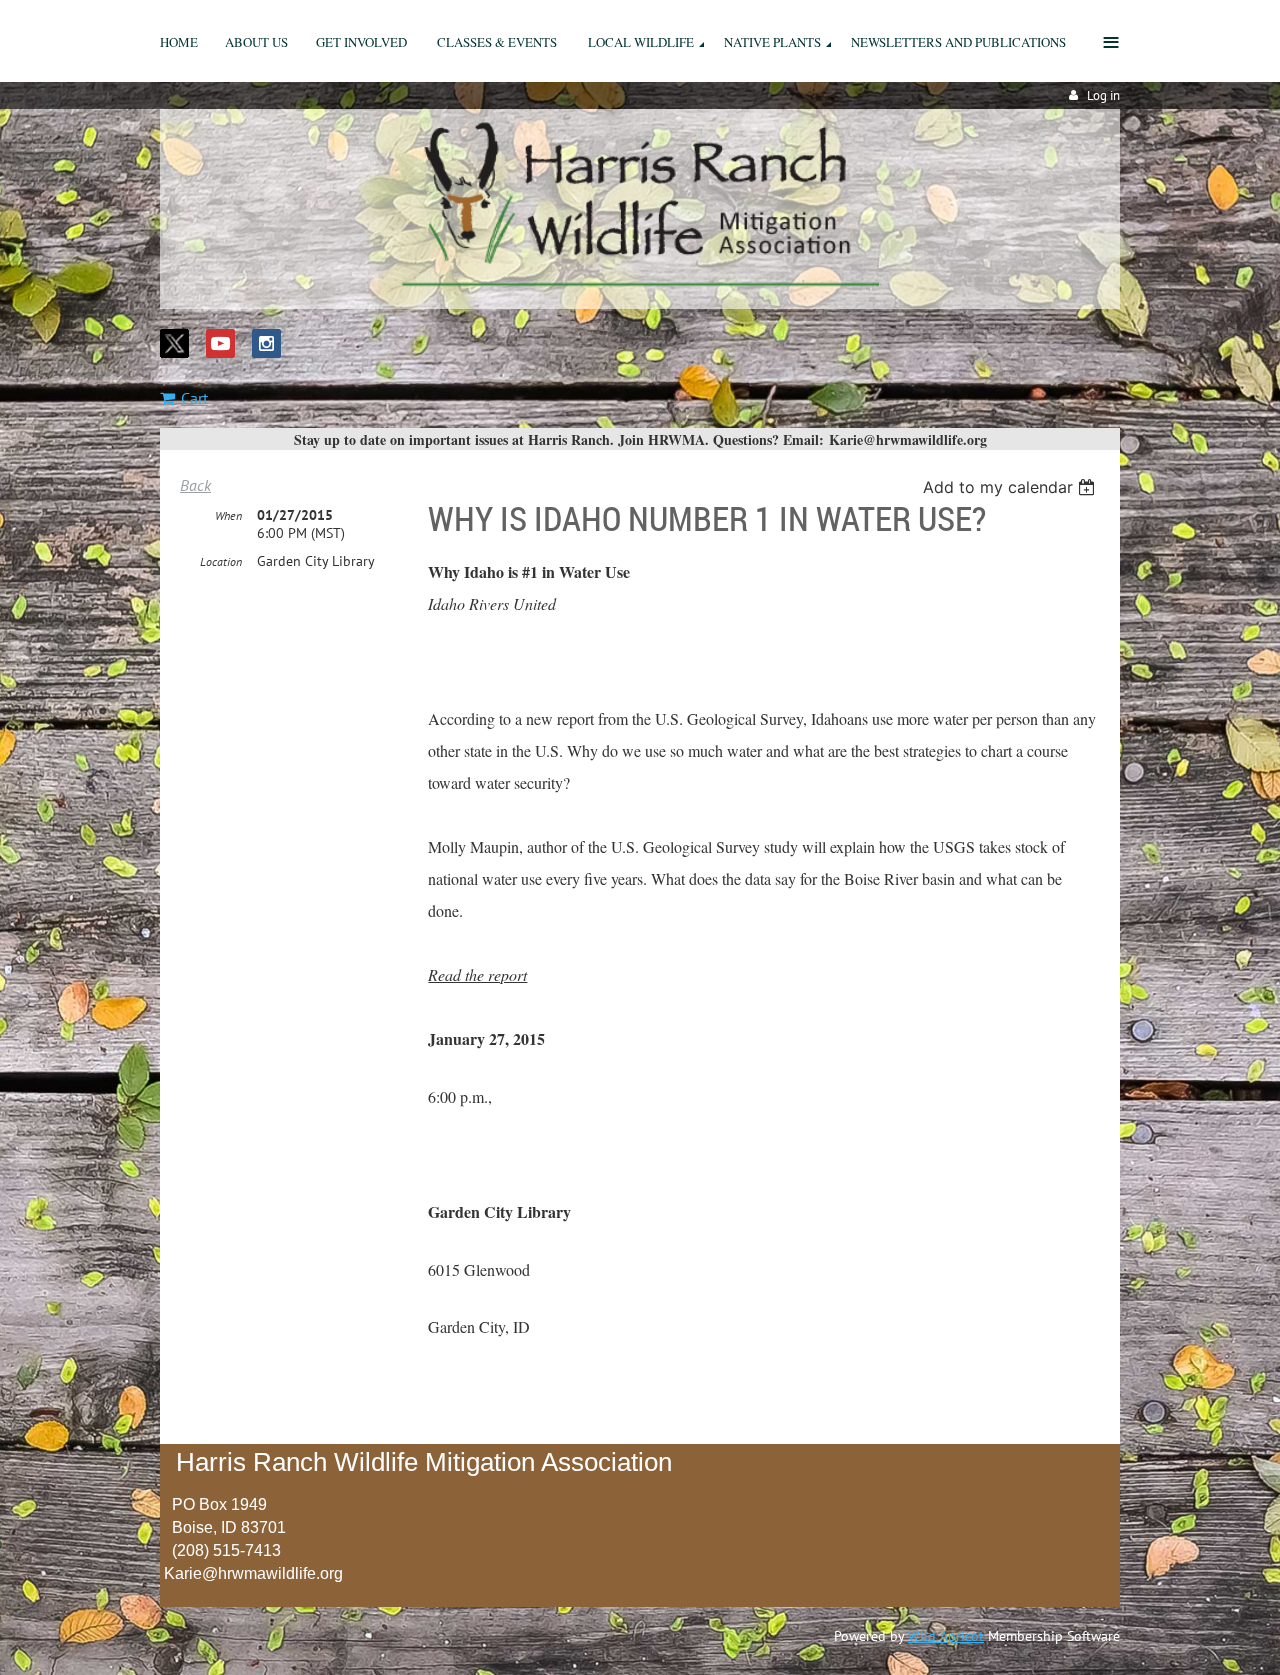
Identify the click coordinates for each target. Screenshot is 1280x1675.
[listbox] (1011, 487)
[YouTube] (220, 343)
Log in (1103, 95)
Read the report (477, 974)
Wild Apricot (946, 1636)
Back (195, 485)
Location (221, 561)
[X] (174, 343)
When (228, 515)
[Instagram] (266, 343)
